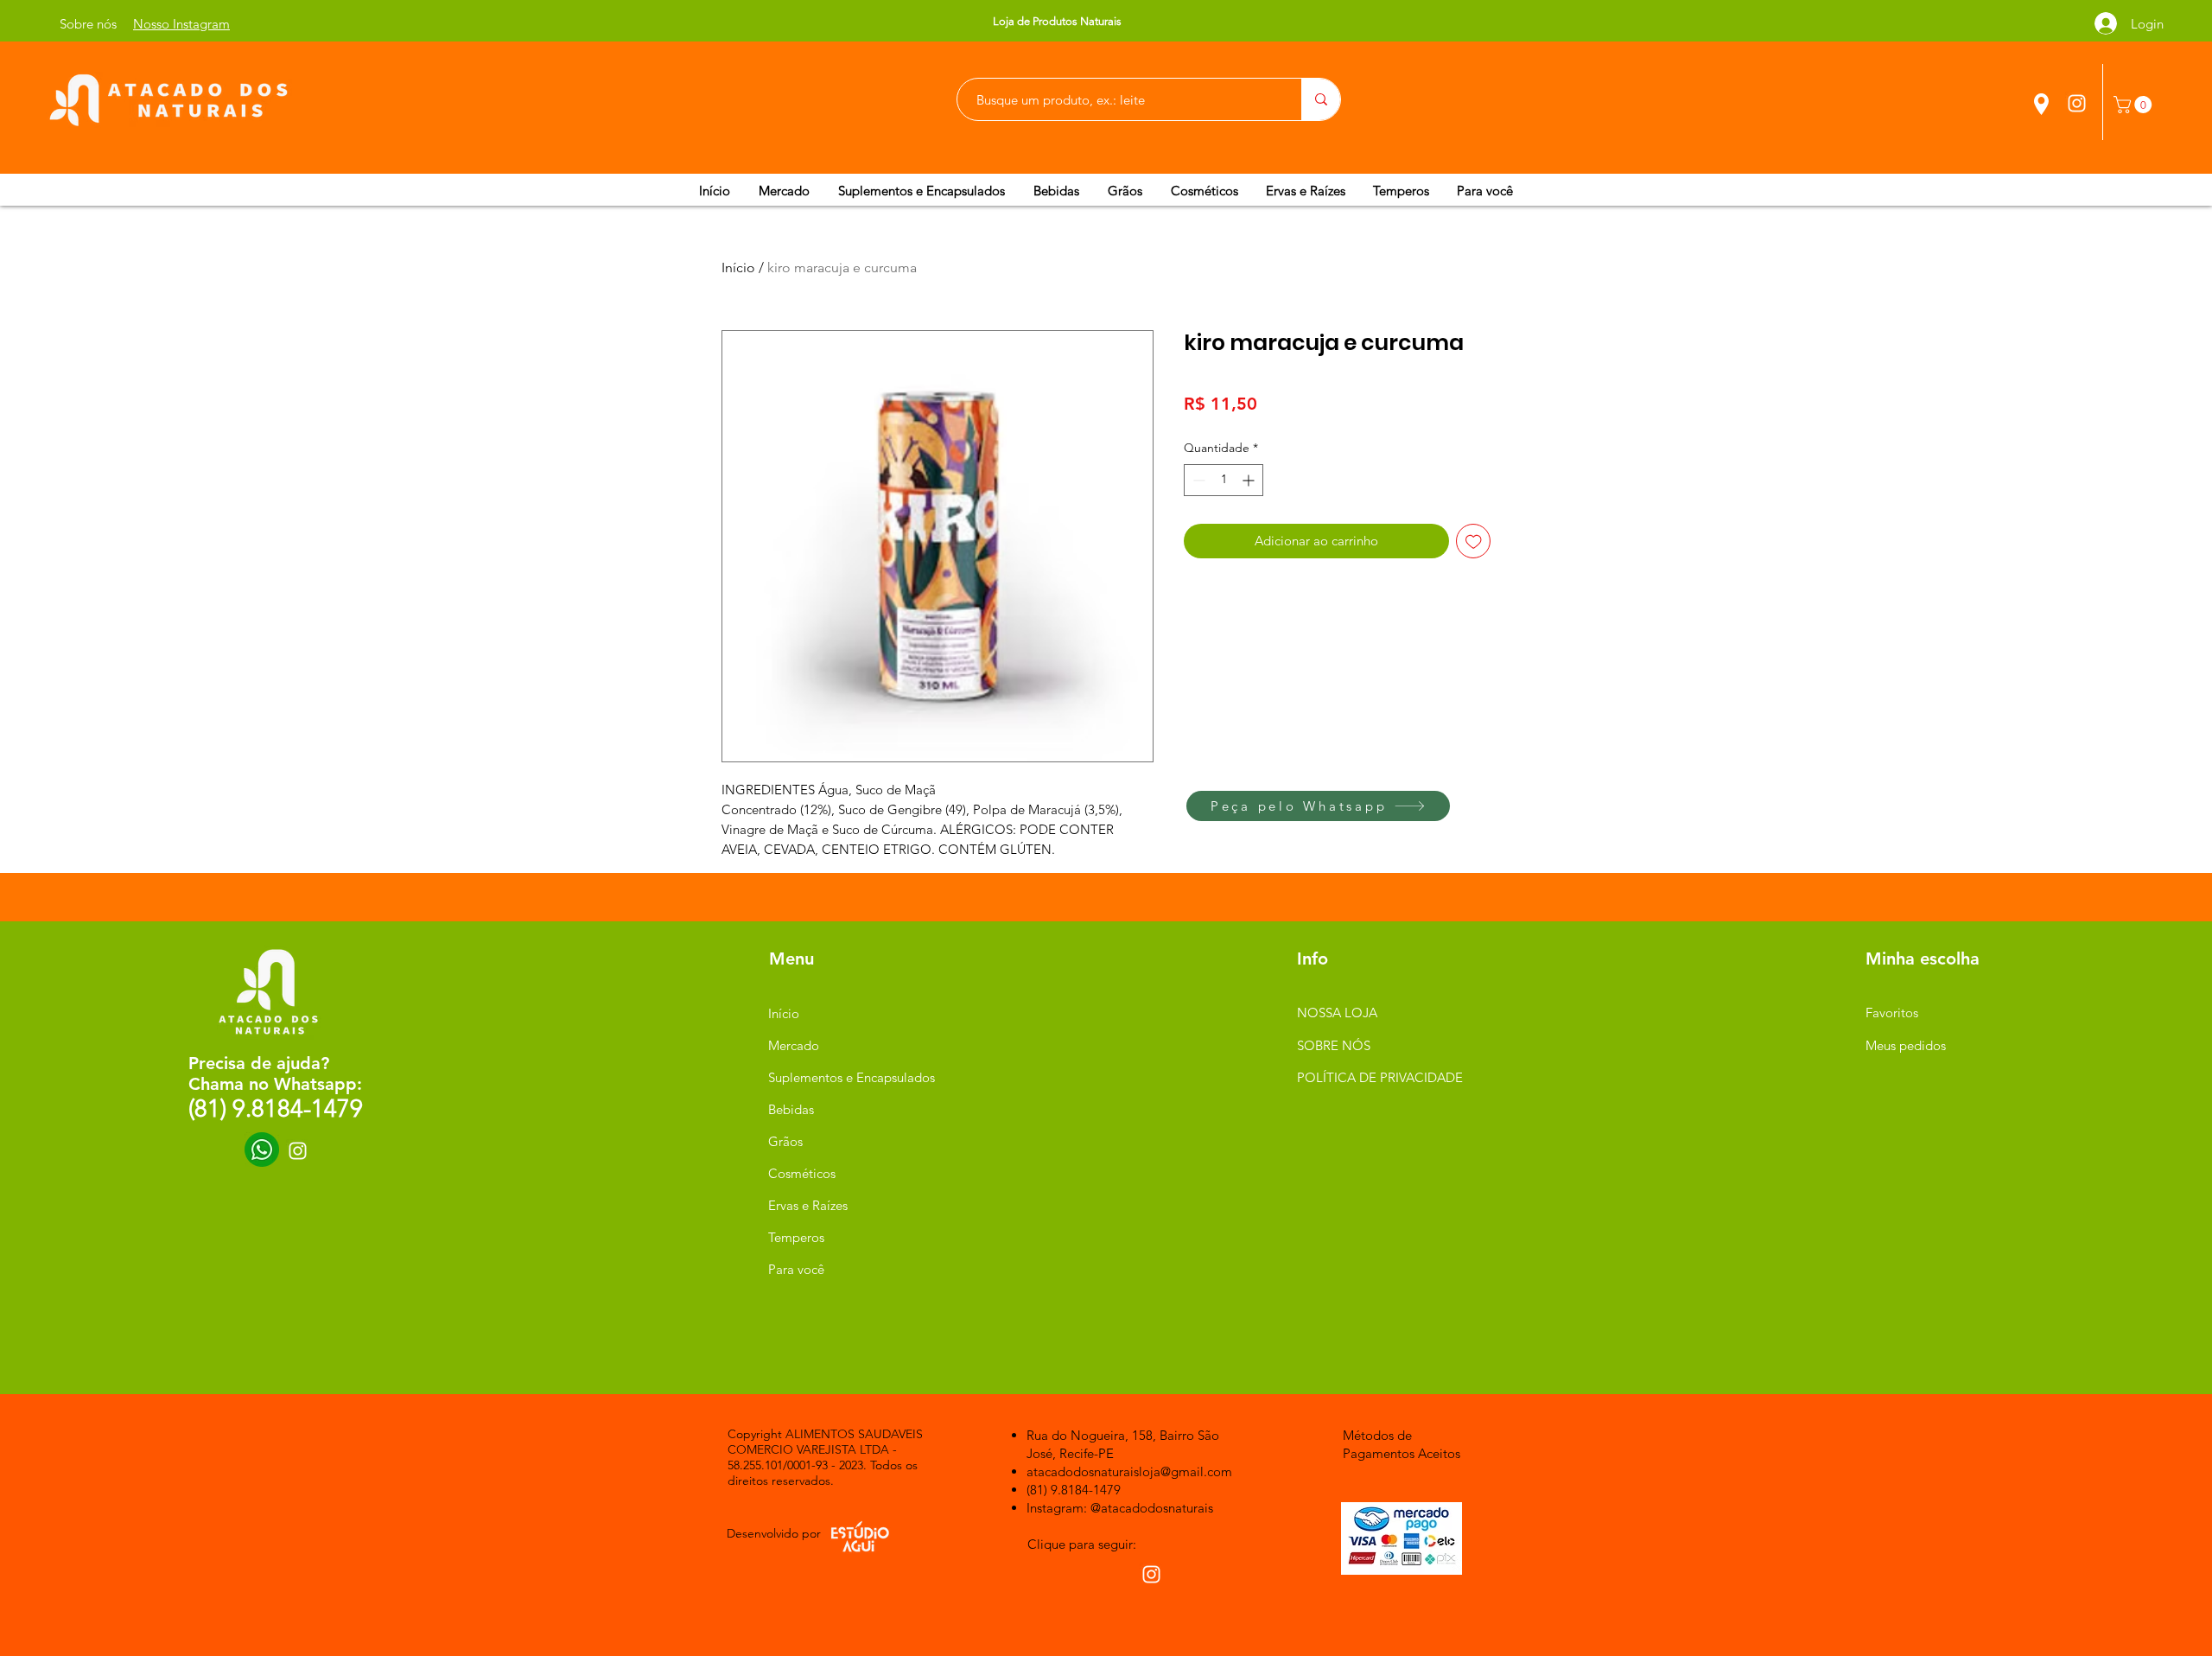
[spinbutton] (1224, 480)
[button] (2135, 105)
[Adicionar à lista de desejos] (1474, 541)
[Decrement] (1197, 480)
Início (738, 268)
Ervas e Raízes (808, 1205)
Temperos (796, 1237)
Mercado (794, 1045)
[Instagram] (2077, 103)
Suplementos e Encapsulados (850, 1077)
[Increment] (1250, 480)
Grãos (785, 1141)
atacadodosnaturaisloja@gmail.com (1129, 1471)
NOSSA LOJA (1337, 1013)
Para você (796, 1269)
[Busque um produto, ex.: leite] (1321, 99)
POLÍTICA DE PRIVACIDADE (1380, 1077)
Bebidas (791, 1109)
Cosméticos (802, 1173)
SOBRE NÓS (1334, 1045)
